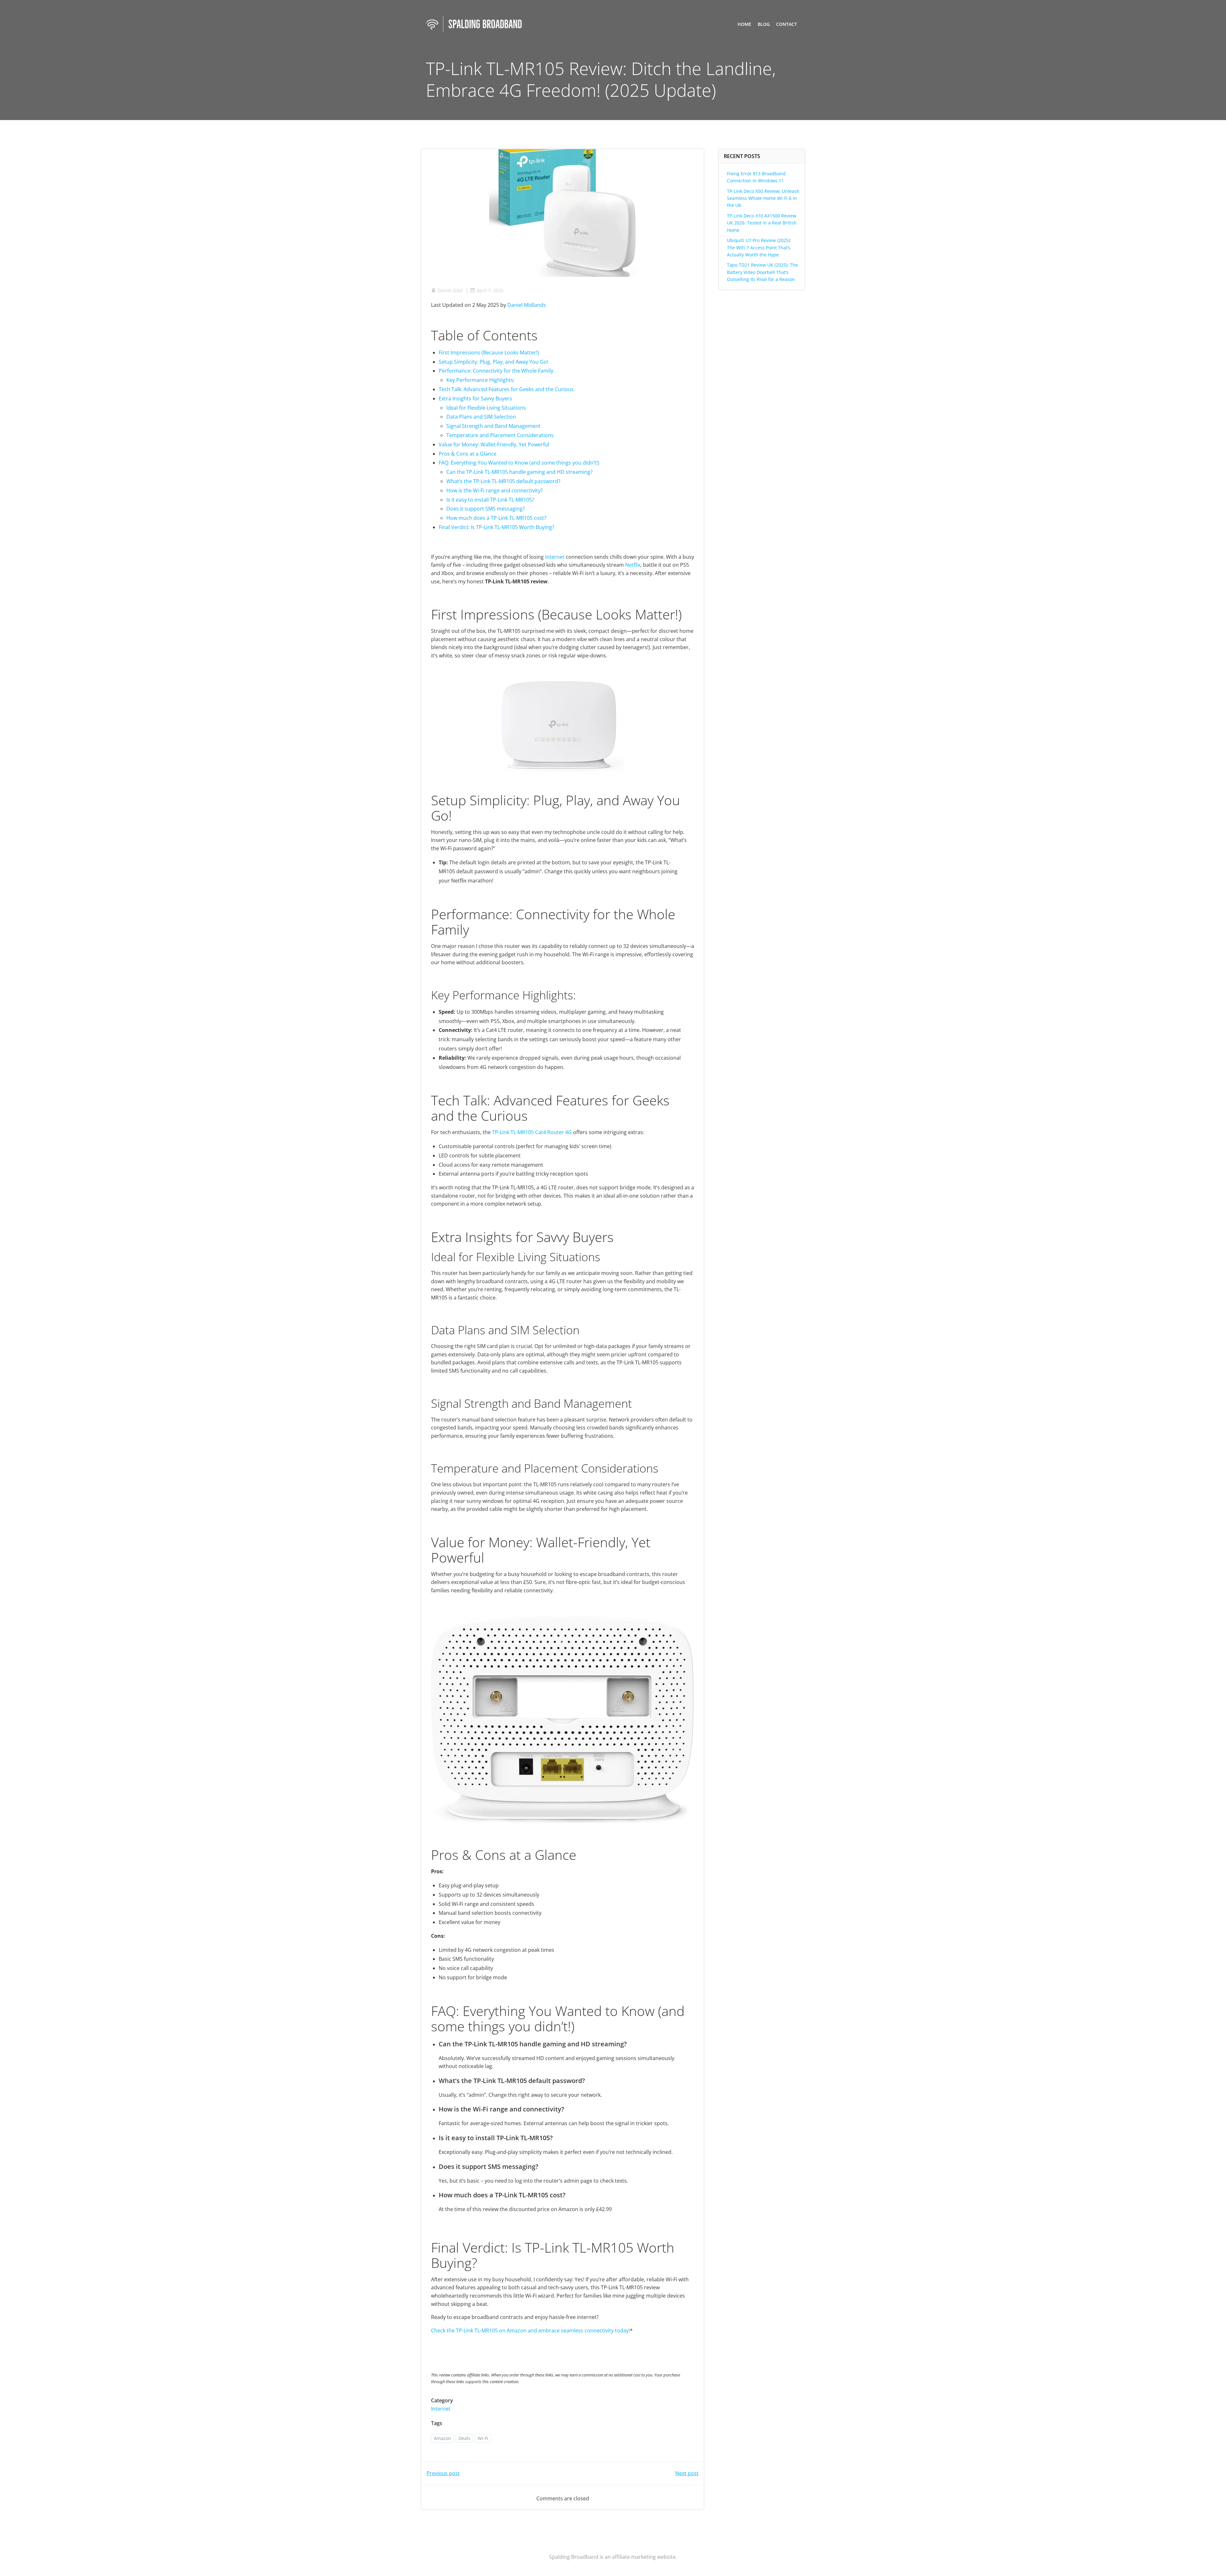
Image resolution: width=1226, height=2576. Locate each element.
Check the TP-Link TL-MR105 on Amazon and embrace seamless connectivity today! (530, 2330)
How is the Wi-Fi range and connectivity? (495, 490)
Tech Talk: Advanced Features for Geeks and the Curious (506, 389)
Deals (464, 2438)
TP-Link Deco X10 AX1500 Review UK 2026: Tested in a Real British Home (762, 223)
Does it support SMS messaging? (486, 509)
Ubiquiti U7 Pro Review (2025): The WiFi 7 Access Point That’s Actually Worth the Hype (759, 247)
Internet (441, 2409)
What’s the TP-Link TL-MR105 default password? (503, 481)
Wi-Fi (483, 2438)
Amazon (443, 2438)
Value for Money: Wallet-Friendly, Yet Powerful (494, 444)
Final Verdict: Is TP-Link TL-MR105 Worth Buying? (496, 527)
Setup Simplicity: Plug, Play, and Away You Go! (493, 362)
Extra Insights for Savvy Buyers (475, 398)
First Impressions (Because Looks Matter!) (489, 352)
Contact (787, 24)
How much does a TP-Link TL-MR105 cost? (496, 518)
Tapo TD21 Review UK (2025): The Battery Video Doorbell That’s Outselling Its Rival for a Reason (762, 272)
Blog (764, 24)
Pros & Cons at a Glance (468, 454)
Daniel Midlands (527, 305)
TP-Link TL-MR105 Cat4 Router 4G (532, 1132)
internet (555, 557)
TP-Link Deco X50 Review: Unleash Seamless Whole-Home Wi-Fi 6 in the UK (763, 198)
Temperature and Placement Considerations (500, 435)
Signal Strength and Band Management (493, 426)
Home (744, 24)
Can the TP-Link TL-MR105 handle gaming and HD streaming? (519, 472)
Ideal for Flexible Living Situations (486, 408)
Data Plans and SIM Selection (481, 417)
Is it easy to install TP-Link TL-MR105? (490, 500)
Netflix (633, 565)
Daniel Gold (450, 290)
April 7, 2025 (490, 290)
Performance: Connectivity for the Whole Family (496, 371)
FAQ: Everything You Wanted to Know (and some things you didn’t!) (519, 463)
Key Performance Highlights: (481, 380)
